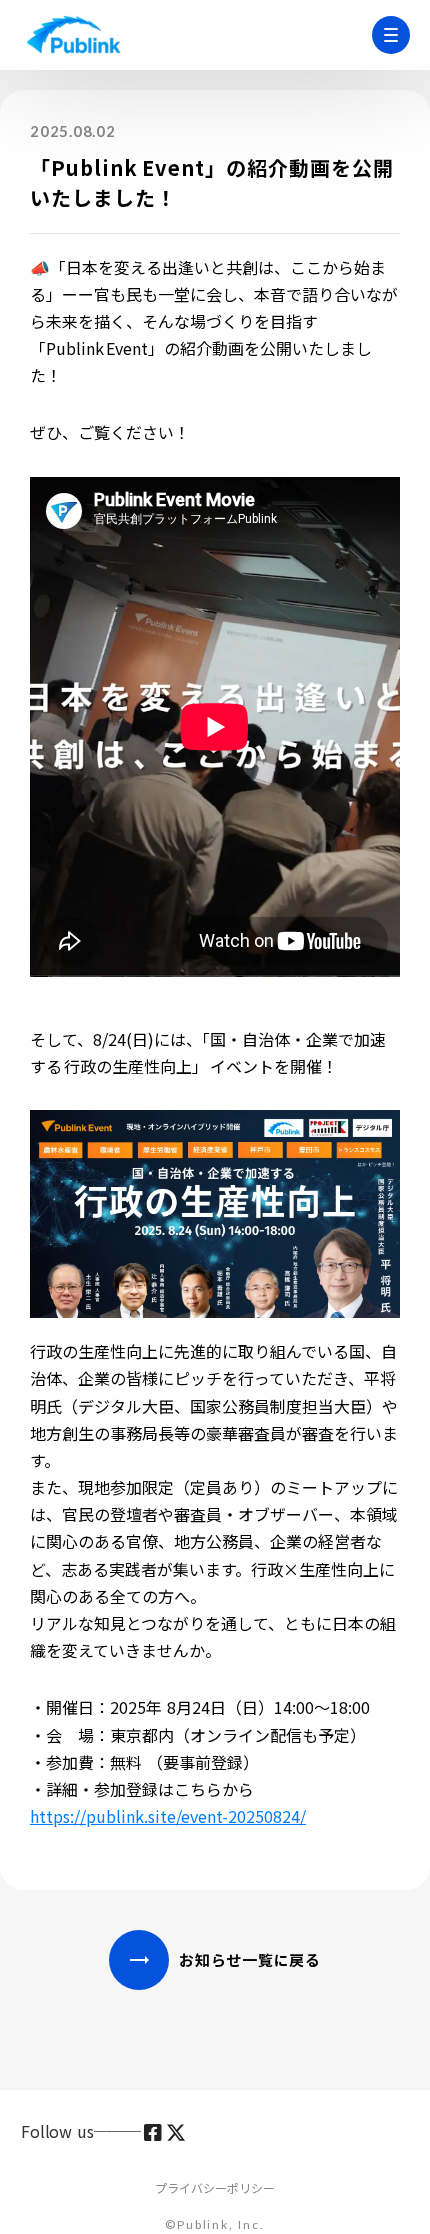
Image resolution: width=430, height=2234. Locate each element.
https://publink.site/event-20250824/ (168, 1816)
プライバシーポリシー (215, 2188)
